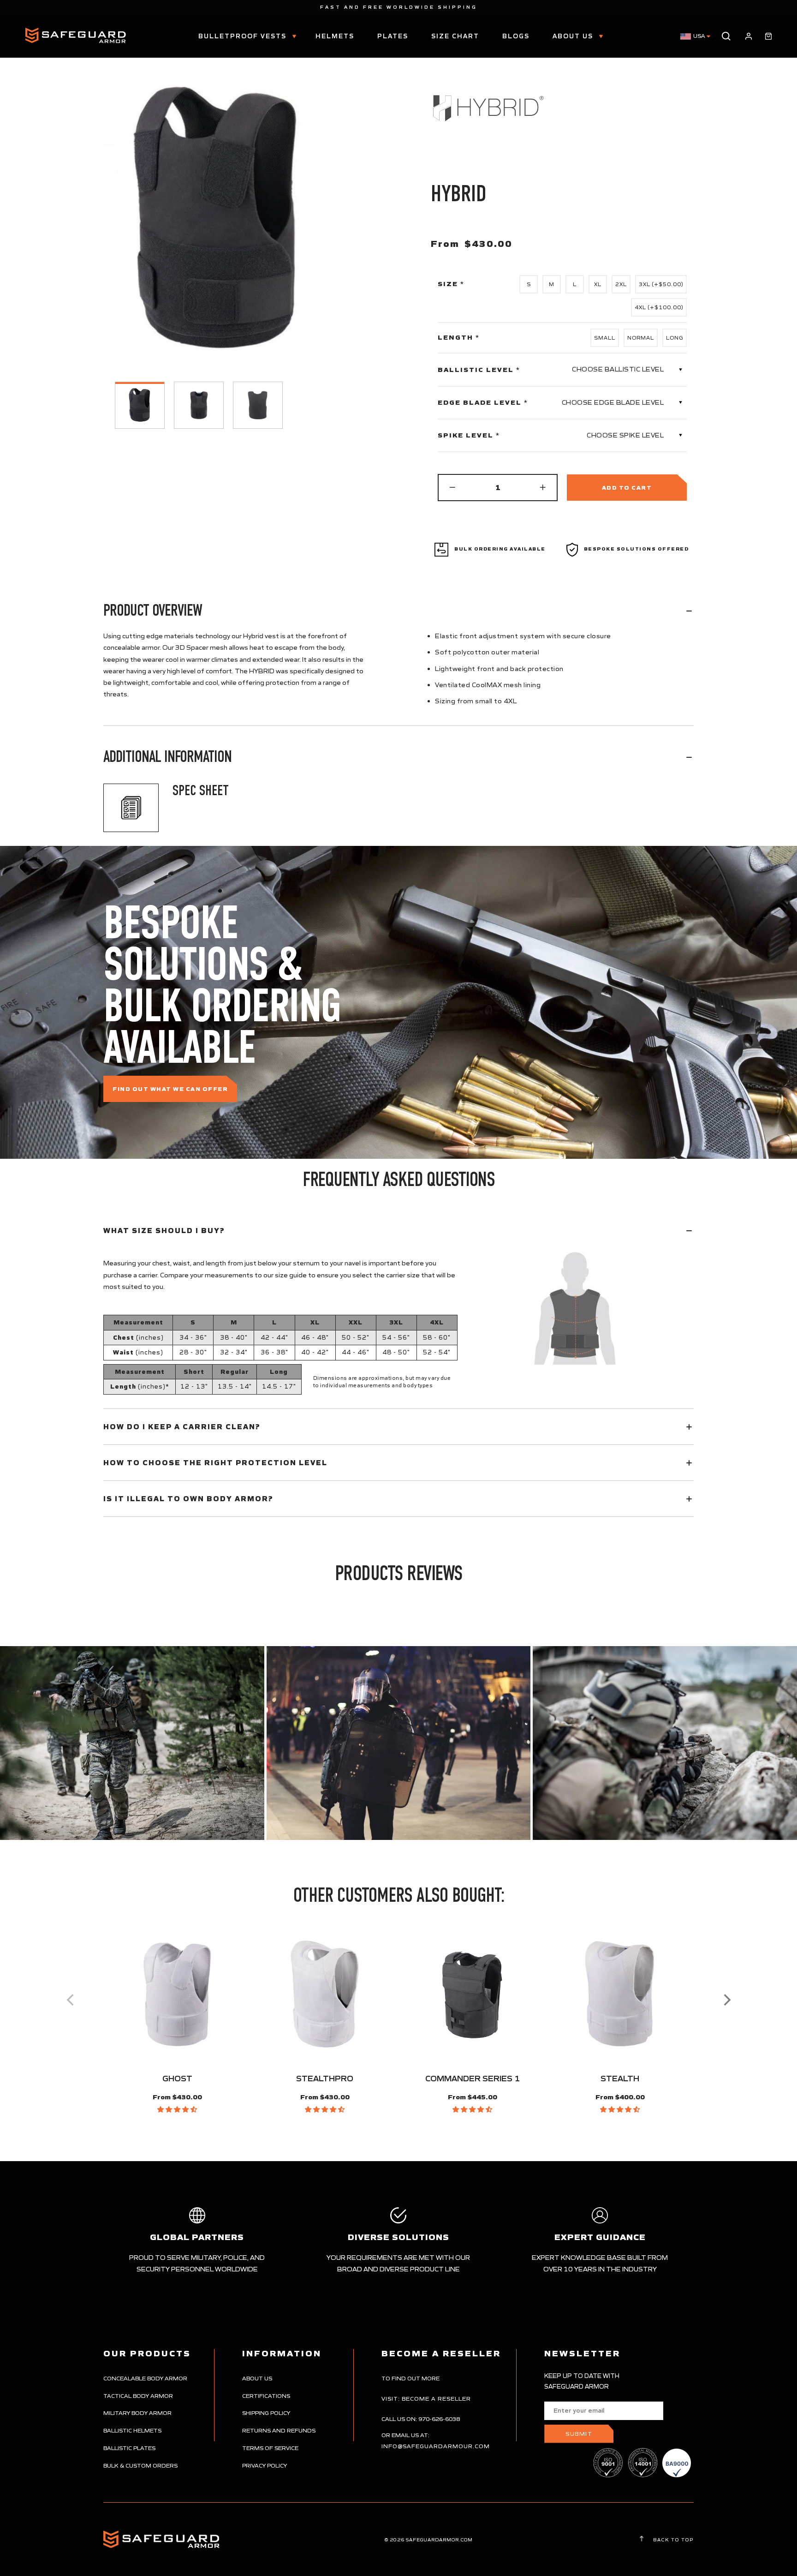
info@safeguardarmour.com (436, 2446)
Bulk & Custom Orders (140, 2465)
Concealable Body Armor (145, 2378)
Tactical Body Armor (138, 2396)
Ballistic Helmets (132, 2430)
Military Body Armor (137, 2413)
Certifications (266, 2396)
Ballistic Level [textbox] (479, 370)
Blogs (516, 36)
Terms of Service (270, 2448)
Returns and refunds (279, 2430)
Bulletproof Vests (244, 36)
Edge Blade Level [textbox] (483, 402)
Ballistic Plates (129, 2448)
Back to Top (672, 2540)
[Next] (726, 2000)
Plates (393, 36)
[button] (177, 2109)
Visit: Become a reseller (426, 2399)
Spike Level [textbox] (469, 435)
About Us (574, 36)
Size (451, 284)
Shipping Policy (266, 2413)
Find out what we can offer (170, 1089)
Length (459, 338)
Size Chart (455, 36)
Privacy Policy (265, 2465)
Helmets (335, 36)
